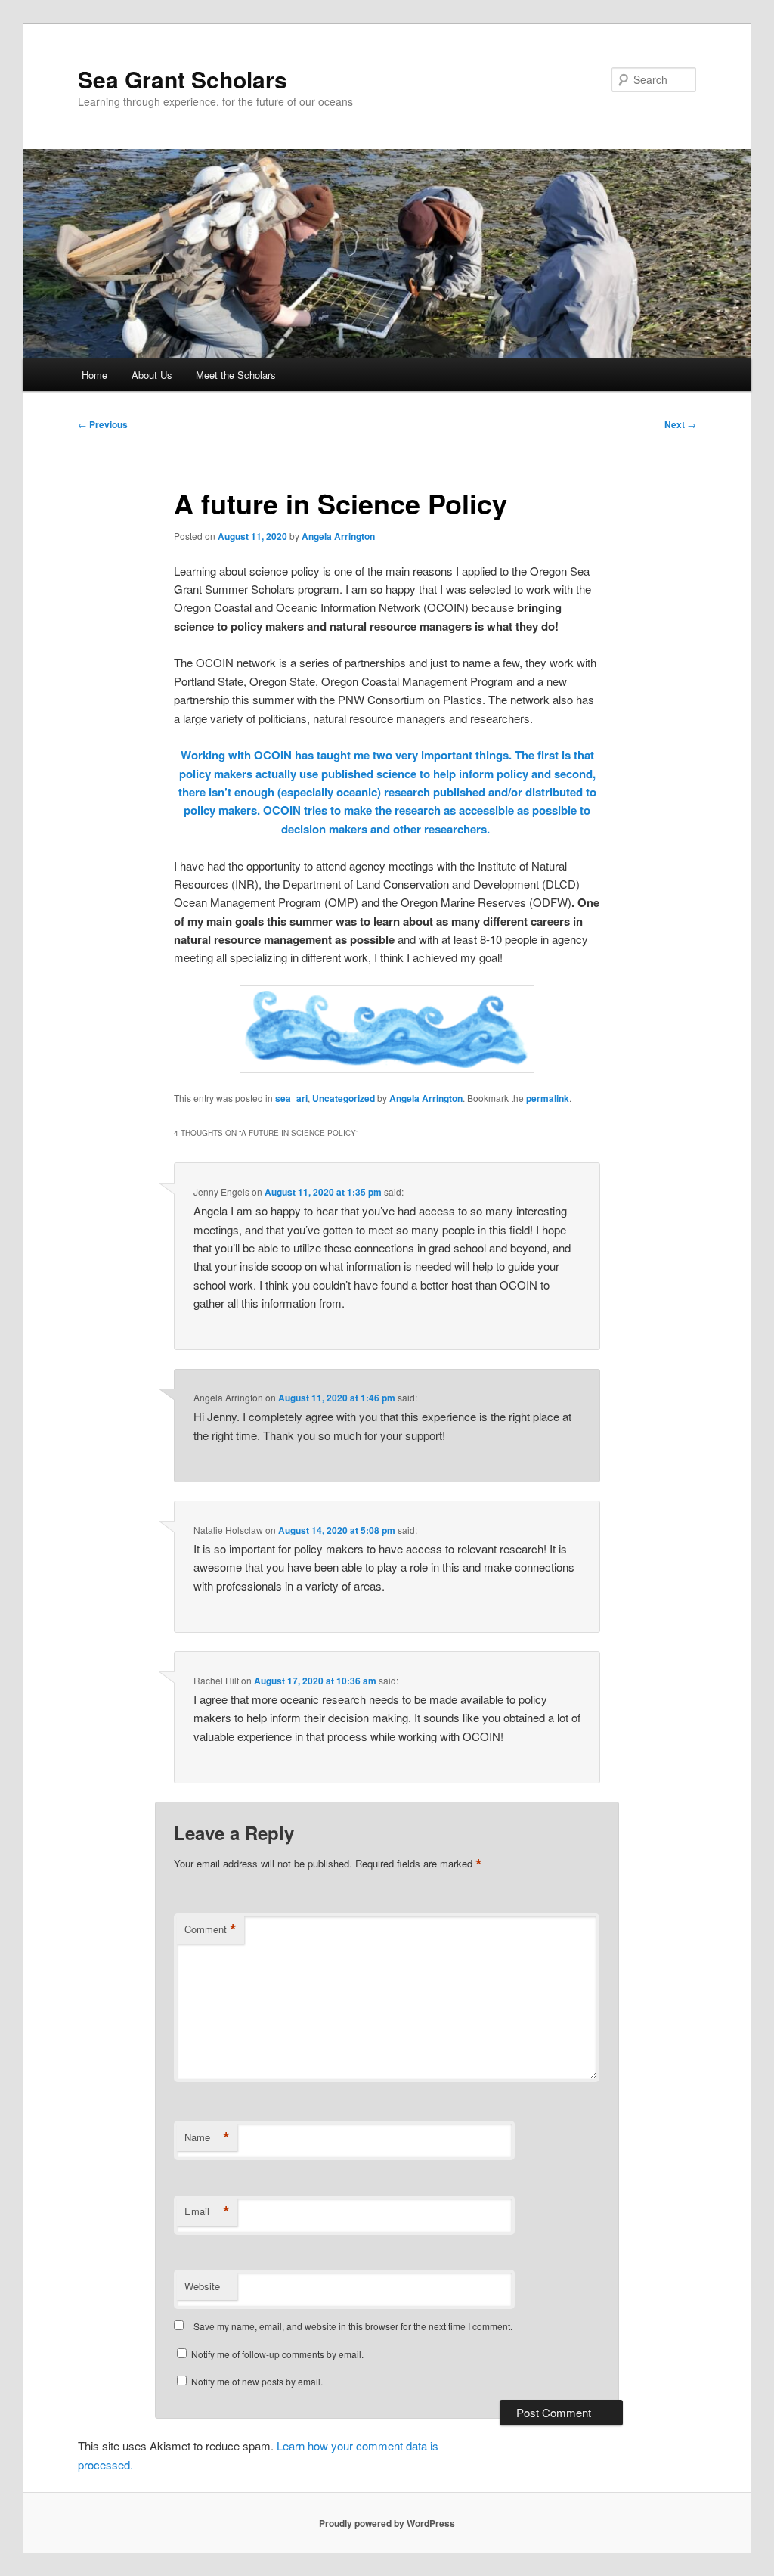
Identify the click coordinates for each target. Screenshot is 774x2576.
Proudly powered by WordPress (387, 2523)
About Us (152, 375)
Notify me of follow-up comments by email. (277, 2354)
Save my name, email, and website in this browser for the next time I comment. (353, 2326)
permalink (548, 1098)
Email (207, 2211)
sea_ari (291, 1098)
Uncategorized (344, 1098)
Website (202, 2286)
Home (94, 375)
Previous (103, 424)
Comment (211, 1929)
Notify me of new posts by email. (257, 2381)
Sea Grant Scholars (183, 79)
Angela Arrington (338, 536)
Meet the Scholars (236, 375)
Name (207, 2137)
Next (680, 424)
